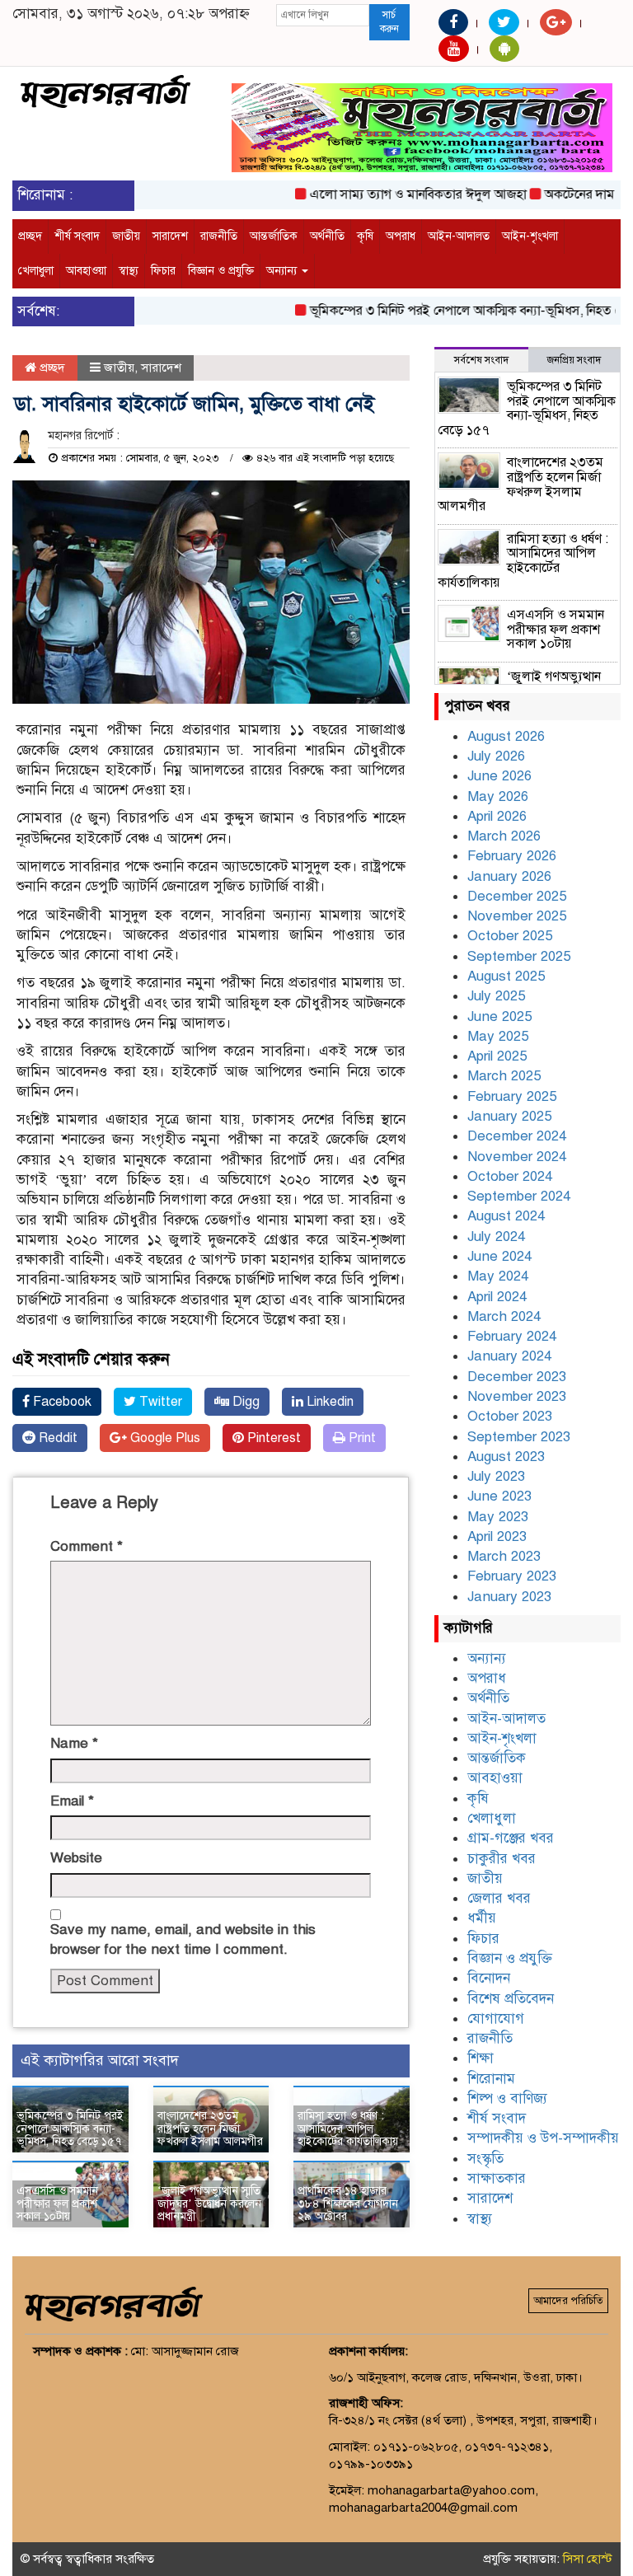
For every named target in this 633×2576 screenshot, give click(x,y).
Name (74, 1743)
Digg (244, 1402)
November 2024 (517, 1157)
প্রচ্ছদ (30, 236)
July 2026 (496, 756)
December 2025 (517, 896)
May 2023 (498, 1517)
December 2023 (517, 1377)
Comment (87, 1546)
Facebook (61, 1402)
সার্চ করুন (389, 22)
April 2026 (497, 816)
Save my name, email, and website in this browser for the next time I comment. (183, 1939)
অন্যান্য (283, 271)
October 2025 (510, 936)
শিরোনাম (491, 2079)
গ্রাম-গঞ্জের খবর (511, 1838)
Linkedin (328, 1402)
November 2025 (517, 916)
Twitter (159, 1402)
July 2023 (496, 1476)
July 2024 (496, 1236)
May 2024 (498, 1276)
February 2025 (512, 1096)
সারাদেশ (170, 236)
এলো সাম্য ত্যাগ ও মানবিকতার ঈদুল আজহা (394, 194)
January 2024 (509, 1356)
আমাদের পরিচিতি (568, 2301)
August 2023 (506, 1457)
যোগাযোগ (496, 2019)
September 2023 (519, 1437)
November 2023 (517, 1396)
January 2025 (509, 1116)
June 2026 (499, 776)
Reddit (56, 1438)
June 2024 (499, 1256)
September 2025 (519, 956)
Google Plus (164, 1438)
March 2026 (504, 836)
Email (72, 1801)
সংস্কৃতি (485, 2159)
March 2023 (504, 1556)
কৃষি (365, 236)
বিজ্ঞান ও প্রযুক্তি (221, 271)
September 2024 (519, 1196)
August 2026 (506, 736)
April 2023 (497, 1536)
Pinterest (272, 1438)
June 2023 (499, 1496)
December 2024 (517, 1136)
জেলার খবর (499, 1898)
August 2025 (506, 976)
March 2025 (504, 1076)
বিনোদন (489, 1978)
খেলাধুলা (36, 271)
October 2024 (510, 1176)
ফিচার (163, 271)
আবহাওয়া (86, 271)
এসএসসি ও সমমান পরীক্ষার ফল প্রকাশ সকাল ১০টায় (57, 2204)
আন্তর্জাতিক (274, 236)
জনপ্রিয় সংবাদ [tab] (574, 360)
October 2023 (510, 1416)
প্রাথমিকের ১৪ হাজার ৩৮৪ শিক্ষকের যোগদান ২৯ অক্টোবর (348, 2204)
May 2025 (498, 1036)
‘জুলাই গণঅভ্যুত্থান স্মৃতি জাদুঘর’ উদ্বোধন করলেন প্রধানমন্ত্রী (209, 2204)
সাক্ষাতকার (497, 2178)
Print (361, 1438)
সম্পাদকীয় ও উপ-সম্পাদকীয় (543, 2138)
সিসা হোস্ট (588, 2559)
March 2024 (504, 1316)
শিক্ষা (481, 2058)
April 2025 (497, 1056)
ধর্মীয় (482, 1918)
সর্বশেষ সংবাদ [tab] (481, 360)
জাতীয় (126, 236)
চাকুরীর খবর (502, 1859)
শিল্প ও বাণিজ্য (507, 2098)
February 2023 (512, 1576)
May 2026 (498, 796)
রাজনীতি (219, 236)
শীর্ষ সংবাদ (77, 236)
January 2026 (509, 876)
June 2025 (499, 1016)
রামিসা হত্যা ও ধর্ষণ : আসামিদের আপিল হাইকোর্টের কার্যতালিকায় (348, 2129)
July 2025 (496, 996)
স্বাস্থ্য (129, 271)
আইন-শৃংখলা (530, 236)
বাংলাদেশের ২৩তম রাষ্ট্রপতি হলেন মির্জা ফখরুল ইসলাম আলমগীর (210, 2129)
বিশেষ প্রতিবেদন (511, 1999)
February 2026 (512, 856)
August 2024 (506, 1216)
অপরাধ (401, 236)
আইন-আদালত (459, 236)
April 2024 (497, 1297)
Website (76, 1858)
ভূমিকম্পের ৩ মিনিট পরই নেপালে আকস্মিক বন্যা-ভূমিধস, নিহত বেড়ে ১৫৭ (70, 2129)
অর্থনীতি (327, 236)
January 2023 (509, 1597)
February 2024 (512, 1336)
